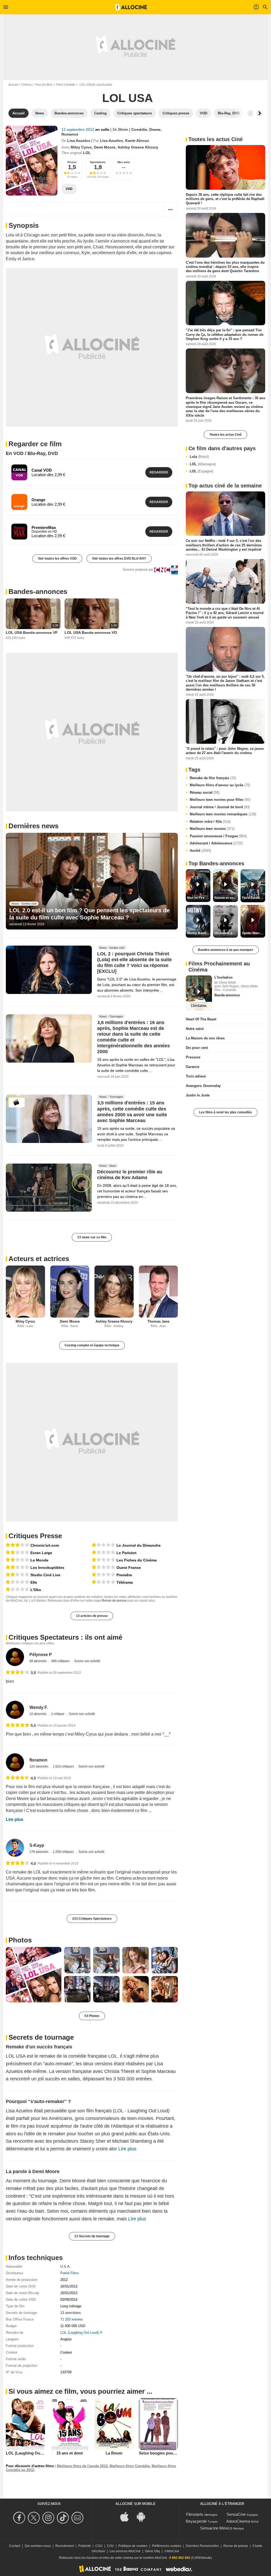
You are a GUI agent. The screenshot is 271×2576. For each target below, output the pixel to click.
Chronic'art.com (45, 1545)
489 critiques (61, 1661)
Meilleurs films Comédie (130, 2466)
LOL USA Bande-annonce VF (32, 633)
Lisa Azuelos (79, 141)
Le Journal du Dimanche (139, 1545)
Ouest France (129, 1568)
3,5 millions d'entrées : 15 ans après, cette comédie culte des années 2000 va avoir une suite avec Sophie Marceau (132, 1112)
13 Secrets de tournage (92, 2236)
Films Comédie (66, 85)
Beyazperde (196, 2521)
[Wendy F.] (15, 1710)
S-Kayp (37, 1845)
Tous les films (44, 85)
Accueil (13, 85)
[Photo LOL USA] (34, 1975)
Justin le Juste (198, 1095)
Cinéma (26, 85)
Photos (20, 1940)
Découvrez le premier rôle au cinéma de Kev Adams (130, 1175)
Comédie (139, 129)
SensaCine (236, 2514)
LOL (203, 464)
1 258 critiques (64, 1852)
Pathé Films (70, 2273)
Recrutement (65, 2546)
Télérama (125, 1582)
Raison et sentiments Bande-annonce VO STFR (226, 898)
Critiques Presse (35, 1536)
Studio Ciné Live (45, 1575)
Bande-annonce (227, 995)
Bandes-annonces (38, 592)
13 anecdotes (71, 2313)
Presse (72, 162)
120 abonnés (39, 1766)
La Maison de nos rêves (205, 1038)
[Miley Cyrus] (25, 1292)
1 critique (58, 1714)
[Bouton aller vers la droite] (259, 113)
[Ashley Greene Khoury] (114, 1292)
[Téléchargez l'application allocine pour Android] (144, 2516)
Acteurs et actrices (39, 1259)
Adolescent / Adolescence (216, 843)
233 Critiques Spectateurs (92, 1919)
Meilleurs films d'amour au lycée (220, 785)
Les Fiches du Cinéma (137, 1560)
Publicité (85, 2546)
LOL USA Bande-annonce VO (91, 633)
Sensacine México (216, 2528)
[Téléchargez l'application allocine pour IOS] (127, 2516)
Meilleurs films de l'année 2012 (82, 2466)
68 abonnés (38, 1661)
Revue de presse (114, 1601)
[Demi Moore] (70, 1292)
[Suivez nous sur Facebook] (20, 2518)
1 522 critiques (64, 1766)
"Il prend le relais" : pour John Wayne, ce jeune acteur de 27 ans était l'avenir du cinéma (225, 751)
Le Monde (39, 1560)
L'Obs (36, 1590)
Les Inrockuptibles (47, 1568)
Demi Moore (105, 147)
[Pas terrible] (17, 1553)
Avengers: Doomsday (203, 1086)
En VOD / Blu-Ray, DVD (32, 453)
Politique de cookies (133, 2546)
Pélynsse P (41, 1655)
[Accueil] (131, 7)
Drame (155, 129)
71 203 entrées (72, 2319)
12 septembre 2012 (78, 129)
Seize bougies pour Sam (161, 2453)
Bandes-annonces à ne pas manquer (226, 950)
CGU (99, 2546)
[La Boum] (114, 2424)
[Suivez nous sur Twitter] (35, 2518)
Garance (193, 1067)
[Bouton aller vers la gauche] (250, 113)
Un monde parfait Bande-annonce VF (226, 933)
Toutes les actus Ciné (225, 435)
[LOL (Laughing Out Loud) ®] (25, 2424)
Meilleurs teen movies (212, 829)
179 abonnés (39, 1852)
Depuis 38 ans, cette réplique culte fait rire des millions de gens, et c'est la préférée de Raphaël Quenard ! (225, 199)
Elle (34, 1582)
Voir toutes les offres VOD (57, 559)
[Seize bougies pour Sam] (159, 2424)
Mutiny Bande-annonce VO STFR (199, 933)
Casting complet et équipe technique (92, 1345)
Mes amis (124, 162)
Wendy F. (39, 1707)
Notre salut (195, 1029)
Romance (70, 134)
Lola (199, 457)
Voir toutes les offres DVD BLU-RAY (119, 559)
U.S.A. (66, 2266)
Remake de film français (213, 778)
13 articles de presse (92, 1616)
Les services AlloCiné (125, 2551)
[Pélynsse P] (15, 1657)
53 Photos (92, 2016)
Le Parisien (127, 1553)
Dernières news (33, 826)
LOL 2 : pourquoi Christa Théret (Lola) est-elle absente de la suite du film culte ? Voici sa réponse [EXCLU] (134, 962)
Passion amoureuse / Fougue (218, 836)
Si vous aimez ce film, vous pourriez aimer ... (80, 2391)
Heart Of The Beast (201, 1019)
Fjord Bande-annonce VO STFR (254, 898)
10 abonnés (38, 1714)
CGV (110, 2546)
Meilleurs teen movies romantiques (223, 814)
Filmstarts (195, 2514)
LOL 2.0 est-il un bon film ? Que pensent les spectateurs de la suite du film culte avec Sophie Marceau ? (89, 914)
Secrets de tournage (41, 2037)
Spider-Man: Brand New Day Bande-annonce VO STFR (254, 933)
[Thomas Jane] (159, 1292)
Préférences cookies (167, 2546)
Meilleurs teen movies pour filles (220, 800)
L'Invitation (223, 977)
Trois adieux (196, 1076)
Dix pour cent (197, 1048)
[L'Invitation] (199, 993)
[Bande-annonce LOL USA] (32, 161)
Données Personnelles (202, 2546)
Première (124, 1575)
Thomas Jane (158, 1321)
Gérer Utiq (152, 2551)
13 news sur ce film (92, 1237)
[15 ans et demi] (70, 2424)
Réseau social (205, 792)
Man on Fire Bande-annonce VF (199, 898)
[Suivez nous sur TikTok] (64, 2518)
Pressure (193, 1057)
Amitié (200, 851)
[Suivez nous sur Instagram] (49, 2518)
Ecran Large (41, 1553)
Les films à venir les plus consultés (225, 1112)
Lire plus (15, 1819)
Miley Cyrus (81, 147)
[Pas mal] (17, 1545)
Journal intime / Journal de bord (220, 807)
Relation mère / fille (210, 822)
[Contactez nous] (78, 2518)
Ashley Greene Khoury (138, 147)
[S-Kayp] (15, 1848)
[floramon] (15, 1762)
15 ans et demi (70, 2453)
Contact (15, 2546)
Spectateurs (98, 162)
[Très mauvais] (17, 1582)
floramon (38, 1760)
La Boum (114, 2453)
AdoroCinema (238, 2521)
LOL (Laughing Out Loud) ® (81, 2333)
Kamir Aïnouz (137, 141)
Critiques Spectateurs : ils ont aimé (65, 1637)
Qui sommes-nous (38, 2546)
